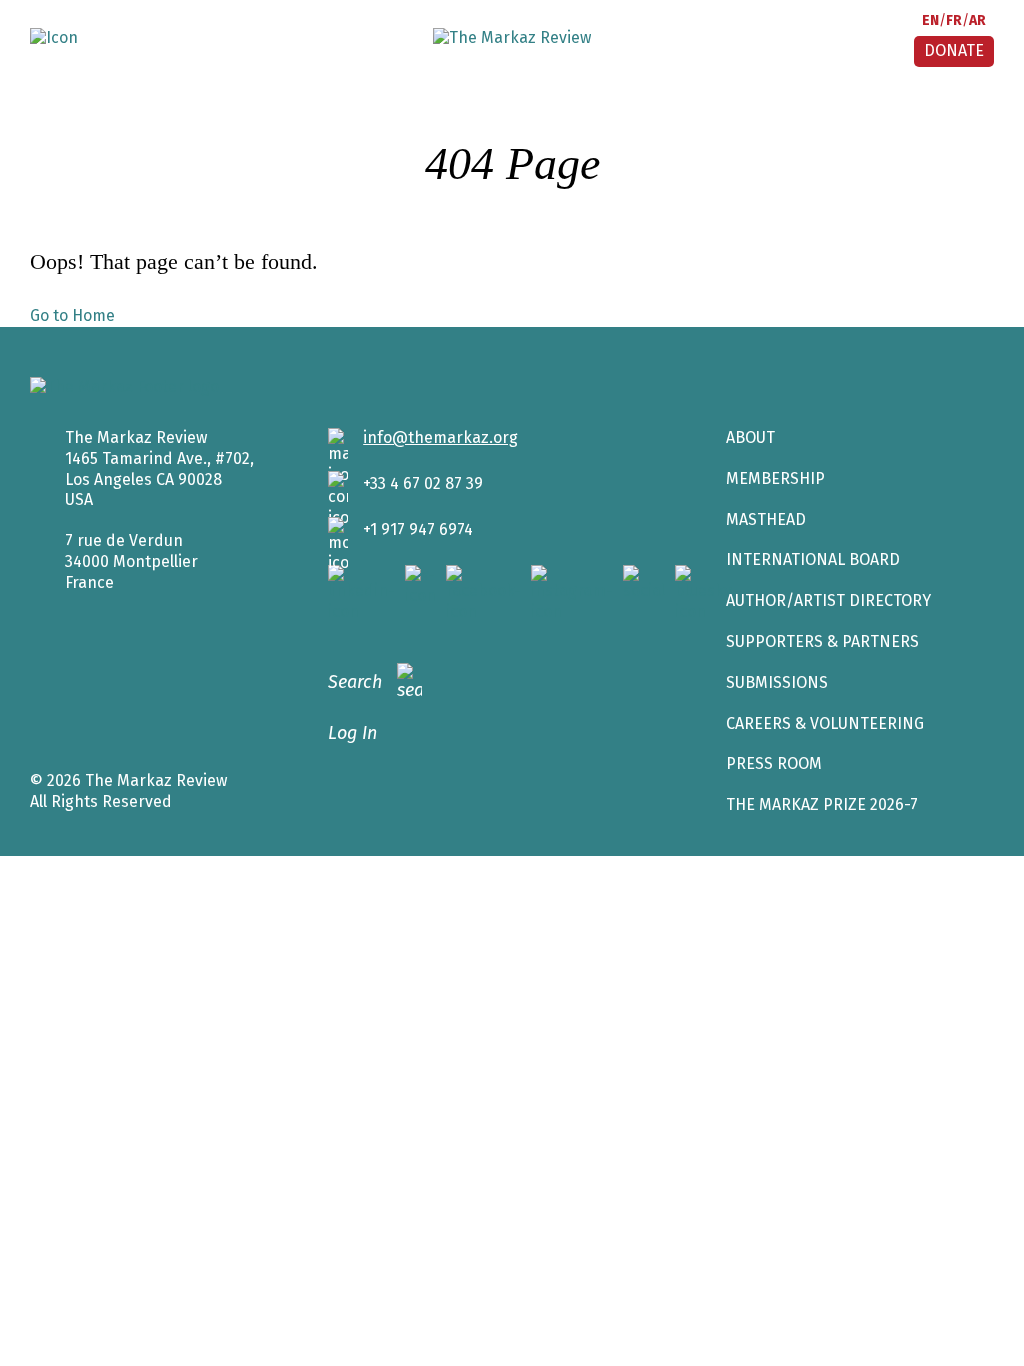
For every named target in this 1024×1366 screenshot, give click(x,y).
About (750, 437)
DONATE (954, 50)
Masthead (766, 519)
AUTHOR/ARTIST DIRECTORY (828, 600)
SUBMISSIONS (777, 682)
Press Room (774, 763)
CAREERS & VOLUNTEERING (825, 723)
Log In (352, 733)
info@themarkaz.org (440, 437)
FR (954, 20)
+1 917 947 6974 (418, 529)
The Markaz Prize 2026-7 (822, 804)
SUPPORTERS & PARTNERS (822, 641)
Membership (775, 478)
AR (977, 20)
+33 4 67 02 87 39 (423, 483)
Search (355, 682)
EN (930, 20)
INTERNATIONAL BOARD (813, 559)
